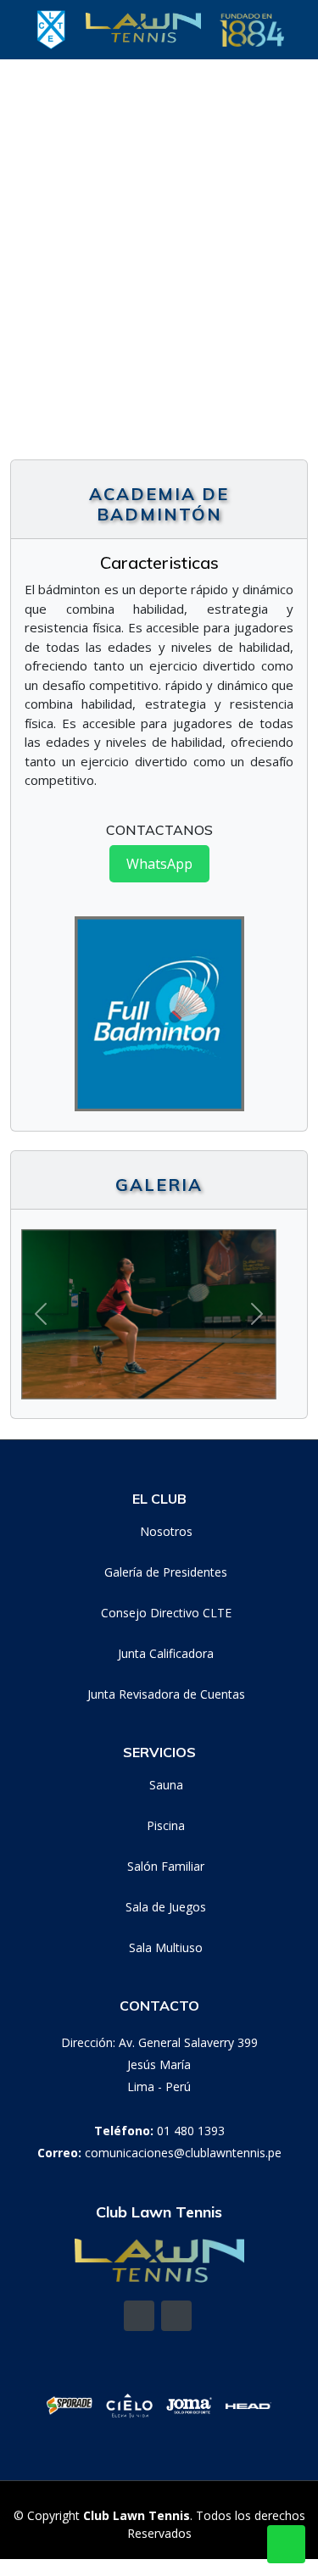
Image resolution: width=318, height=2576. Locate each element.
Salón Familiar (166, 1867)
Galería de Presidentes (166, 1572)
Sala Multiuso (166, 1948)
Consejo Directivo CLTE (166, 1613)
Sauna (166, 1785)
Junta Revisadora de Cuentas (166, 1694)
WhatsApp (159, 864)
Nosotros (166, 1532)
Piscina (166, 1826)
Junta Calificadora (166, 1654)
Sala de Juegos (166, 1907)
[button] (16, 271)
